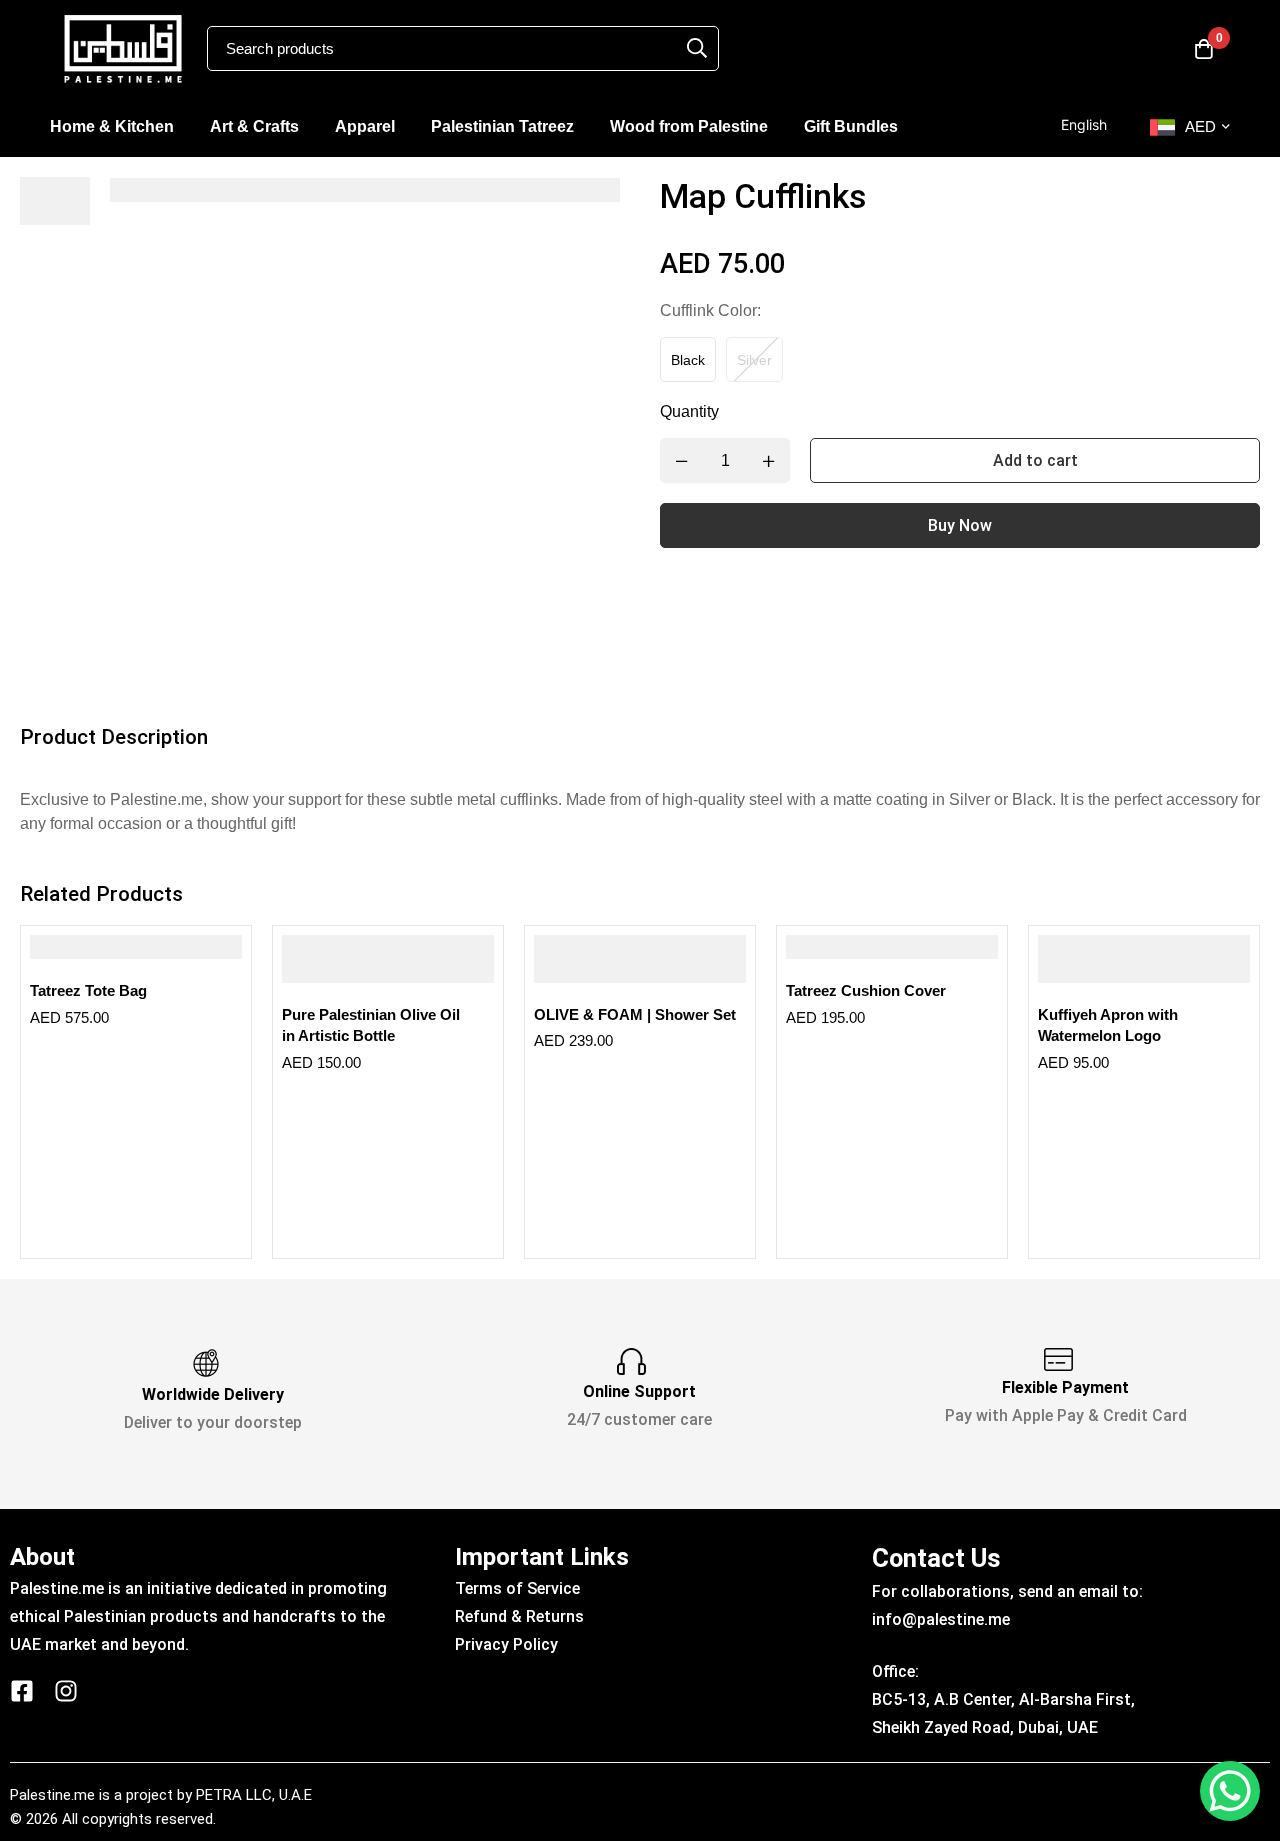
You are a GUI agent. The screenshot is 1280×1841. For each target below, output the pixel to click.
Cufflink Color (710, 310)
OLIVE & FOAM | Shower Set (635, 1014)
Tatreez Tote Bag (88, 990)
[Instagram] (66, 1691)
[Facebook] (22, 1691)
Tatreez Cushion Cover (866, 990)
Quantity (689, 411)
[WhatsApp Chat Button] (1230, 1791)
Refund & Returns (519, 1616)
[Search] (697, 48)
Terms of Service (517, 1588)
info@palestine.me (941, 1619)
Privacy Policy (506, 1644)
